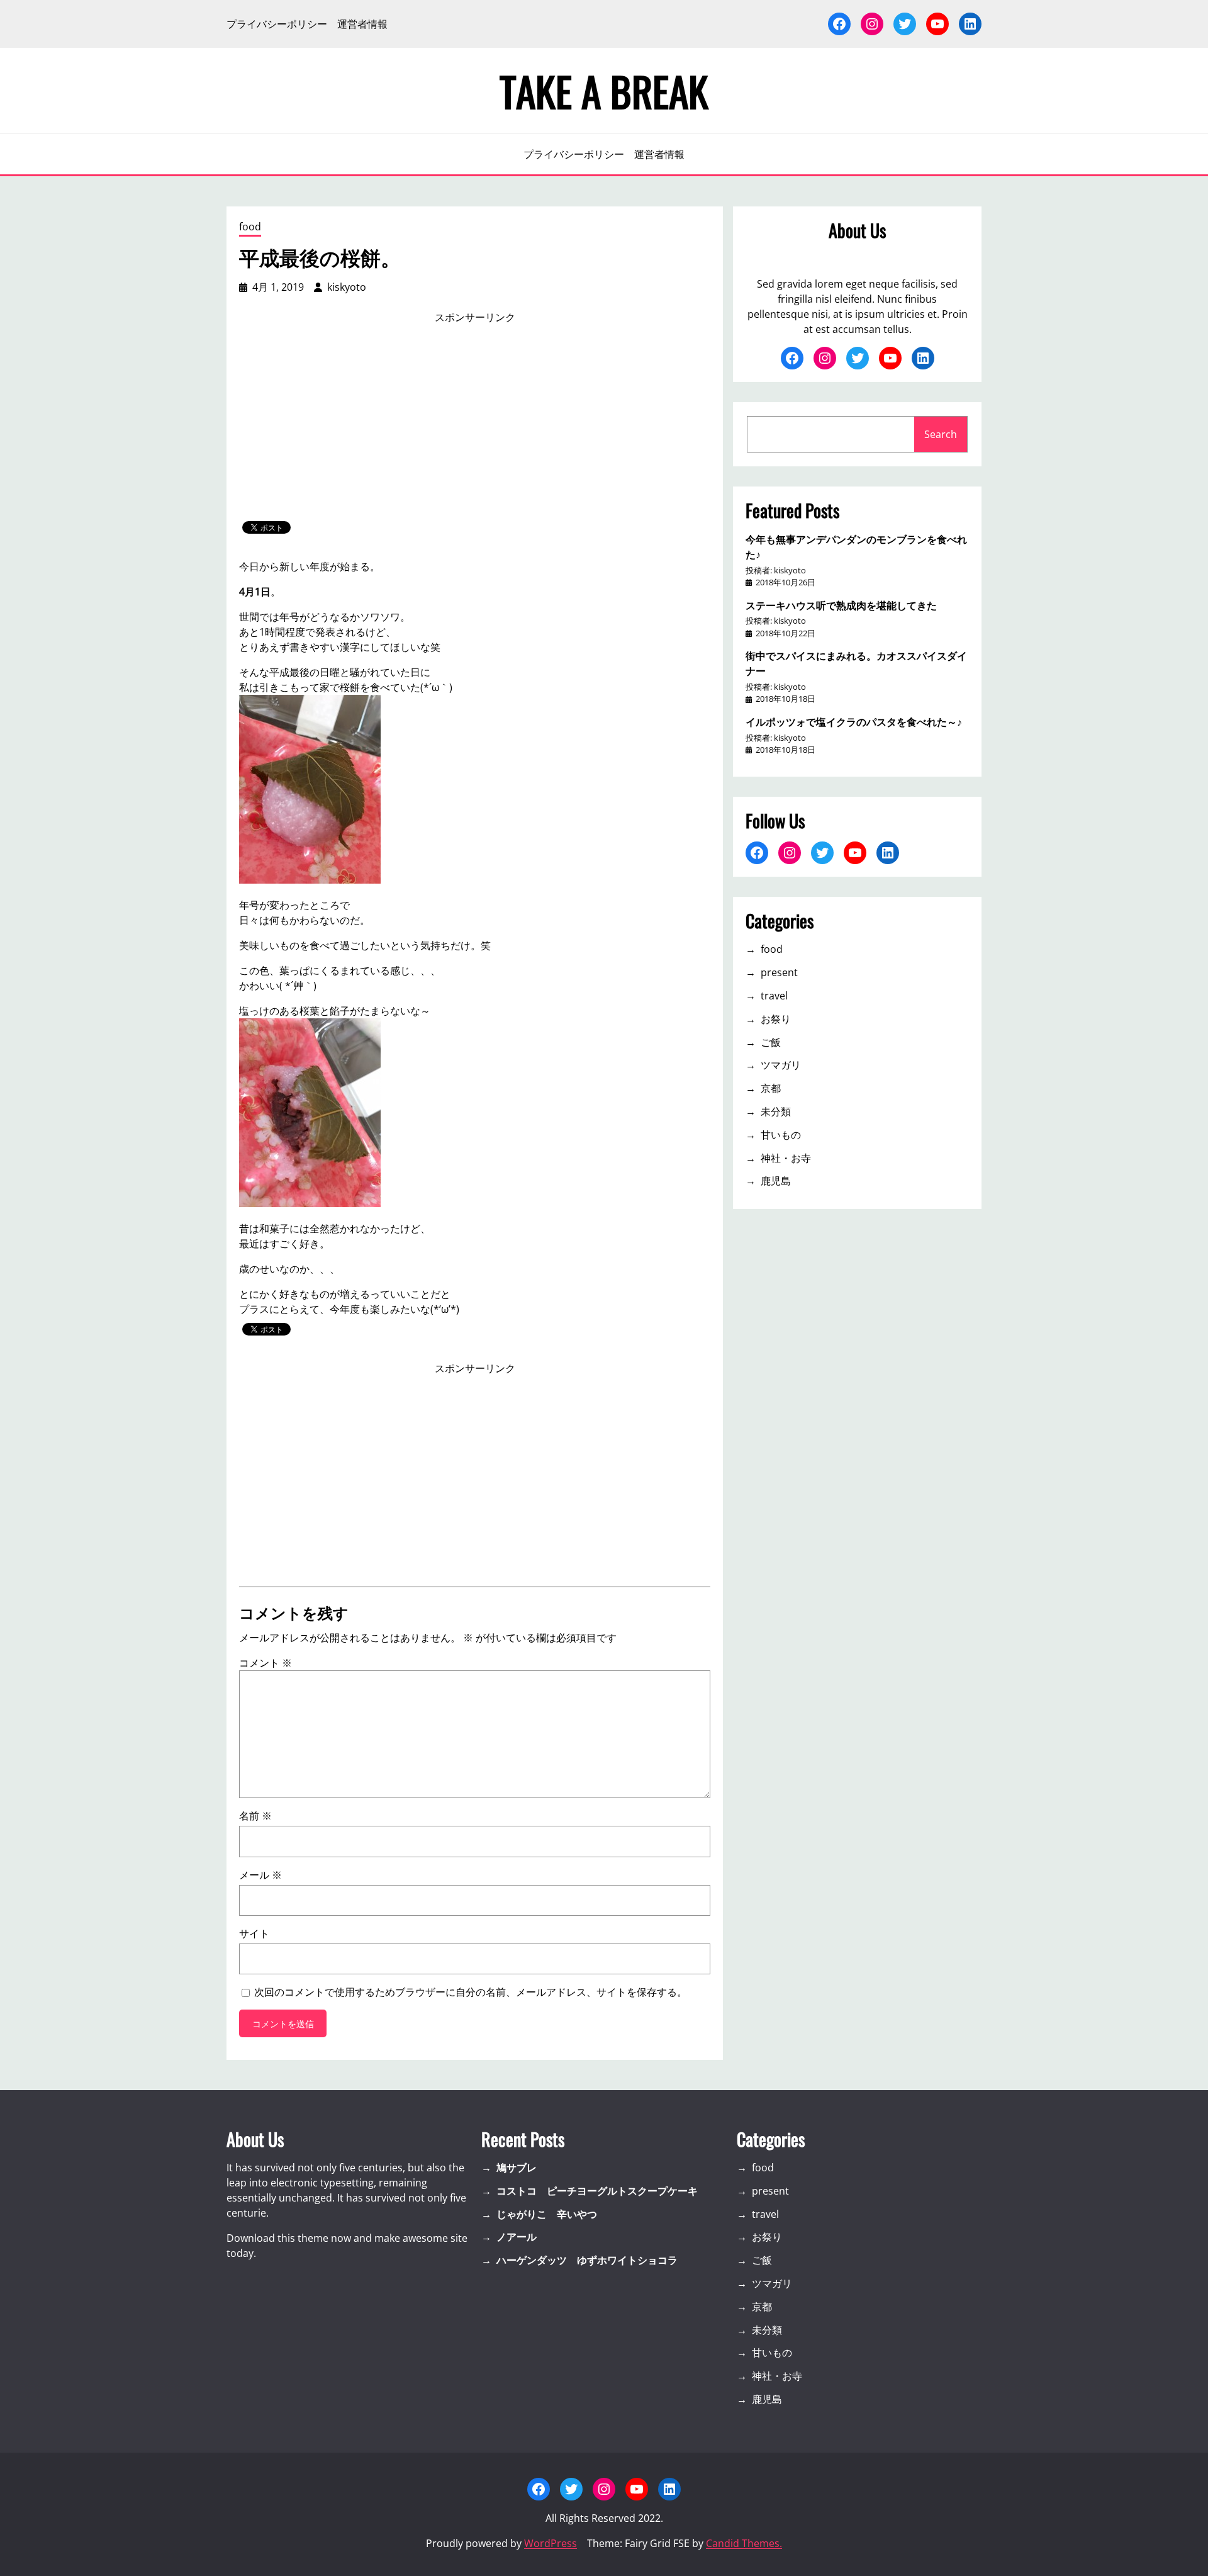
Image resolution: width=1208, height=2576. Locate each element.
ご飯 (771, 1042)
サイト (254, 1933)
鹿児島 (776, 1181)
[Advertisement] (475, 423)
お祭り (776, 1019)
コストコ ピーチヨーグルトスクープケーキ (597, 2191)
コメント (266, 1663)
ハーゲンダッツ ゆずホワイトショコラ (587, 2260)
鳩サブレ (517, 2168)
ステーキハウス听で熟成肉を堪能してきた (841, 605)
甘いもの (781, 1135)
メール (260, 1875)
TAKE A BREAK (604, 91)
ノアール (517, 2237)
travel (774, 996)
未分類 (776, 1111)
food (250, 227)
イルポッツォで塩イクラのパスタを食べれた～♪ (854, 721)
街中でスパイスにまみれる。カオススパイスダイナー (856, 663)
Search (941, 434)
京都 (771, 1088)
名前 (255, 1816)
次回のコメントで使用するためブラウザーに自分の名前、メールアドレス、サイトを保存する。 (471, 1992)
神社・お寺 (786, 1158)
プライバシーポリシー (277, 24)
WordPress (551, 2543)
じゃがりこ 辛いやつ (547, 2214)
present (779, 972)
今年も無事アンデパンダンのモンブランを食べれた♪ (856, 546)
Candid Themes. (744, 2543)
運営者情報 (362, 24)
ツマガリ (781, 1065)
